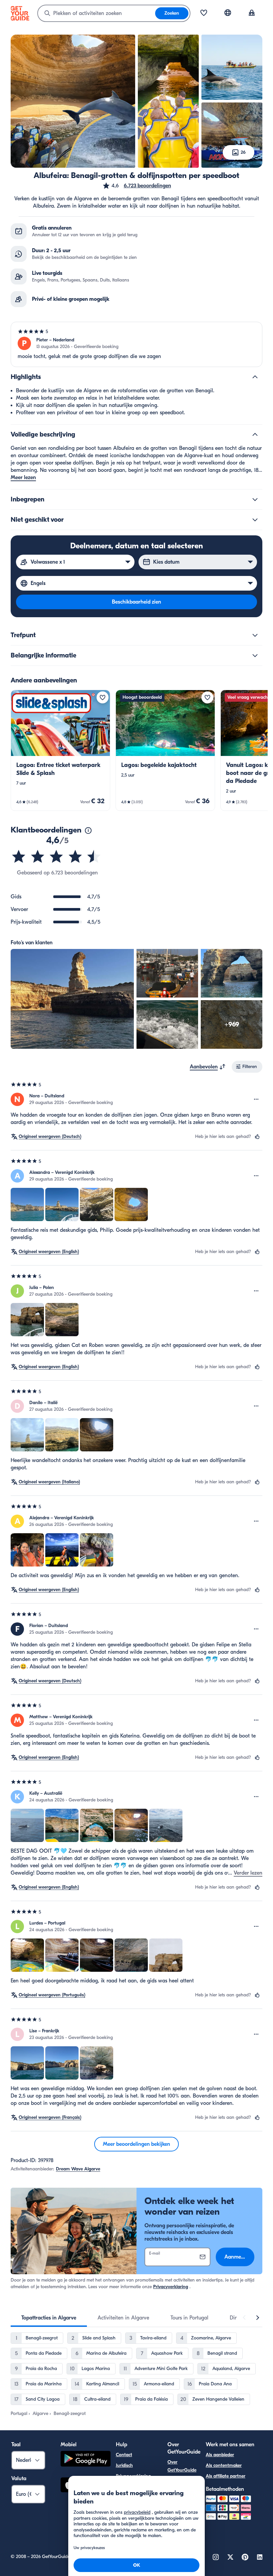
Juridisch (124, 2465)
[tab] (49, 2318)
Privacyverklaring (171, 2287)
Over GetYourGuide (182, 2466)
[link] (60, 750)
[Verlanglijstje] (204, 13)
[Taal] (228, 13)
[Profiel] (252, 13)
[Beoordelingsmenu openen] (256, 1099)
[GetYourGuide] (20, 13)
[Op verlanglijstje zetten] (103, 697)
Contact (124, 2455)
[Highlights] (255, 377)
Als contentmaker (224, 2465)
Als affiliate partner (226, 2476)
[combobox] (97, 13)
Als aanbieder (220, 2455)
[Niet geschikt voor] (255, 520)
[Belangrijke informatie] (255, 655)
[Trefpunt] (255, 635)
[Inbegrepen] (255, 499)
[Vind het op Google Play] (86, 2460)
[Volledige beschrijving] (255, 435)
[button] (137, 186)
